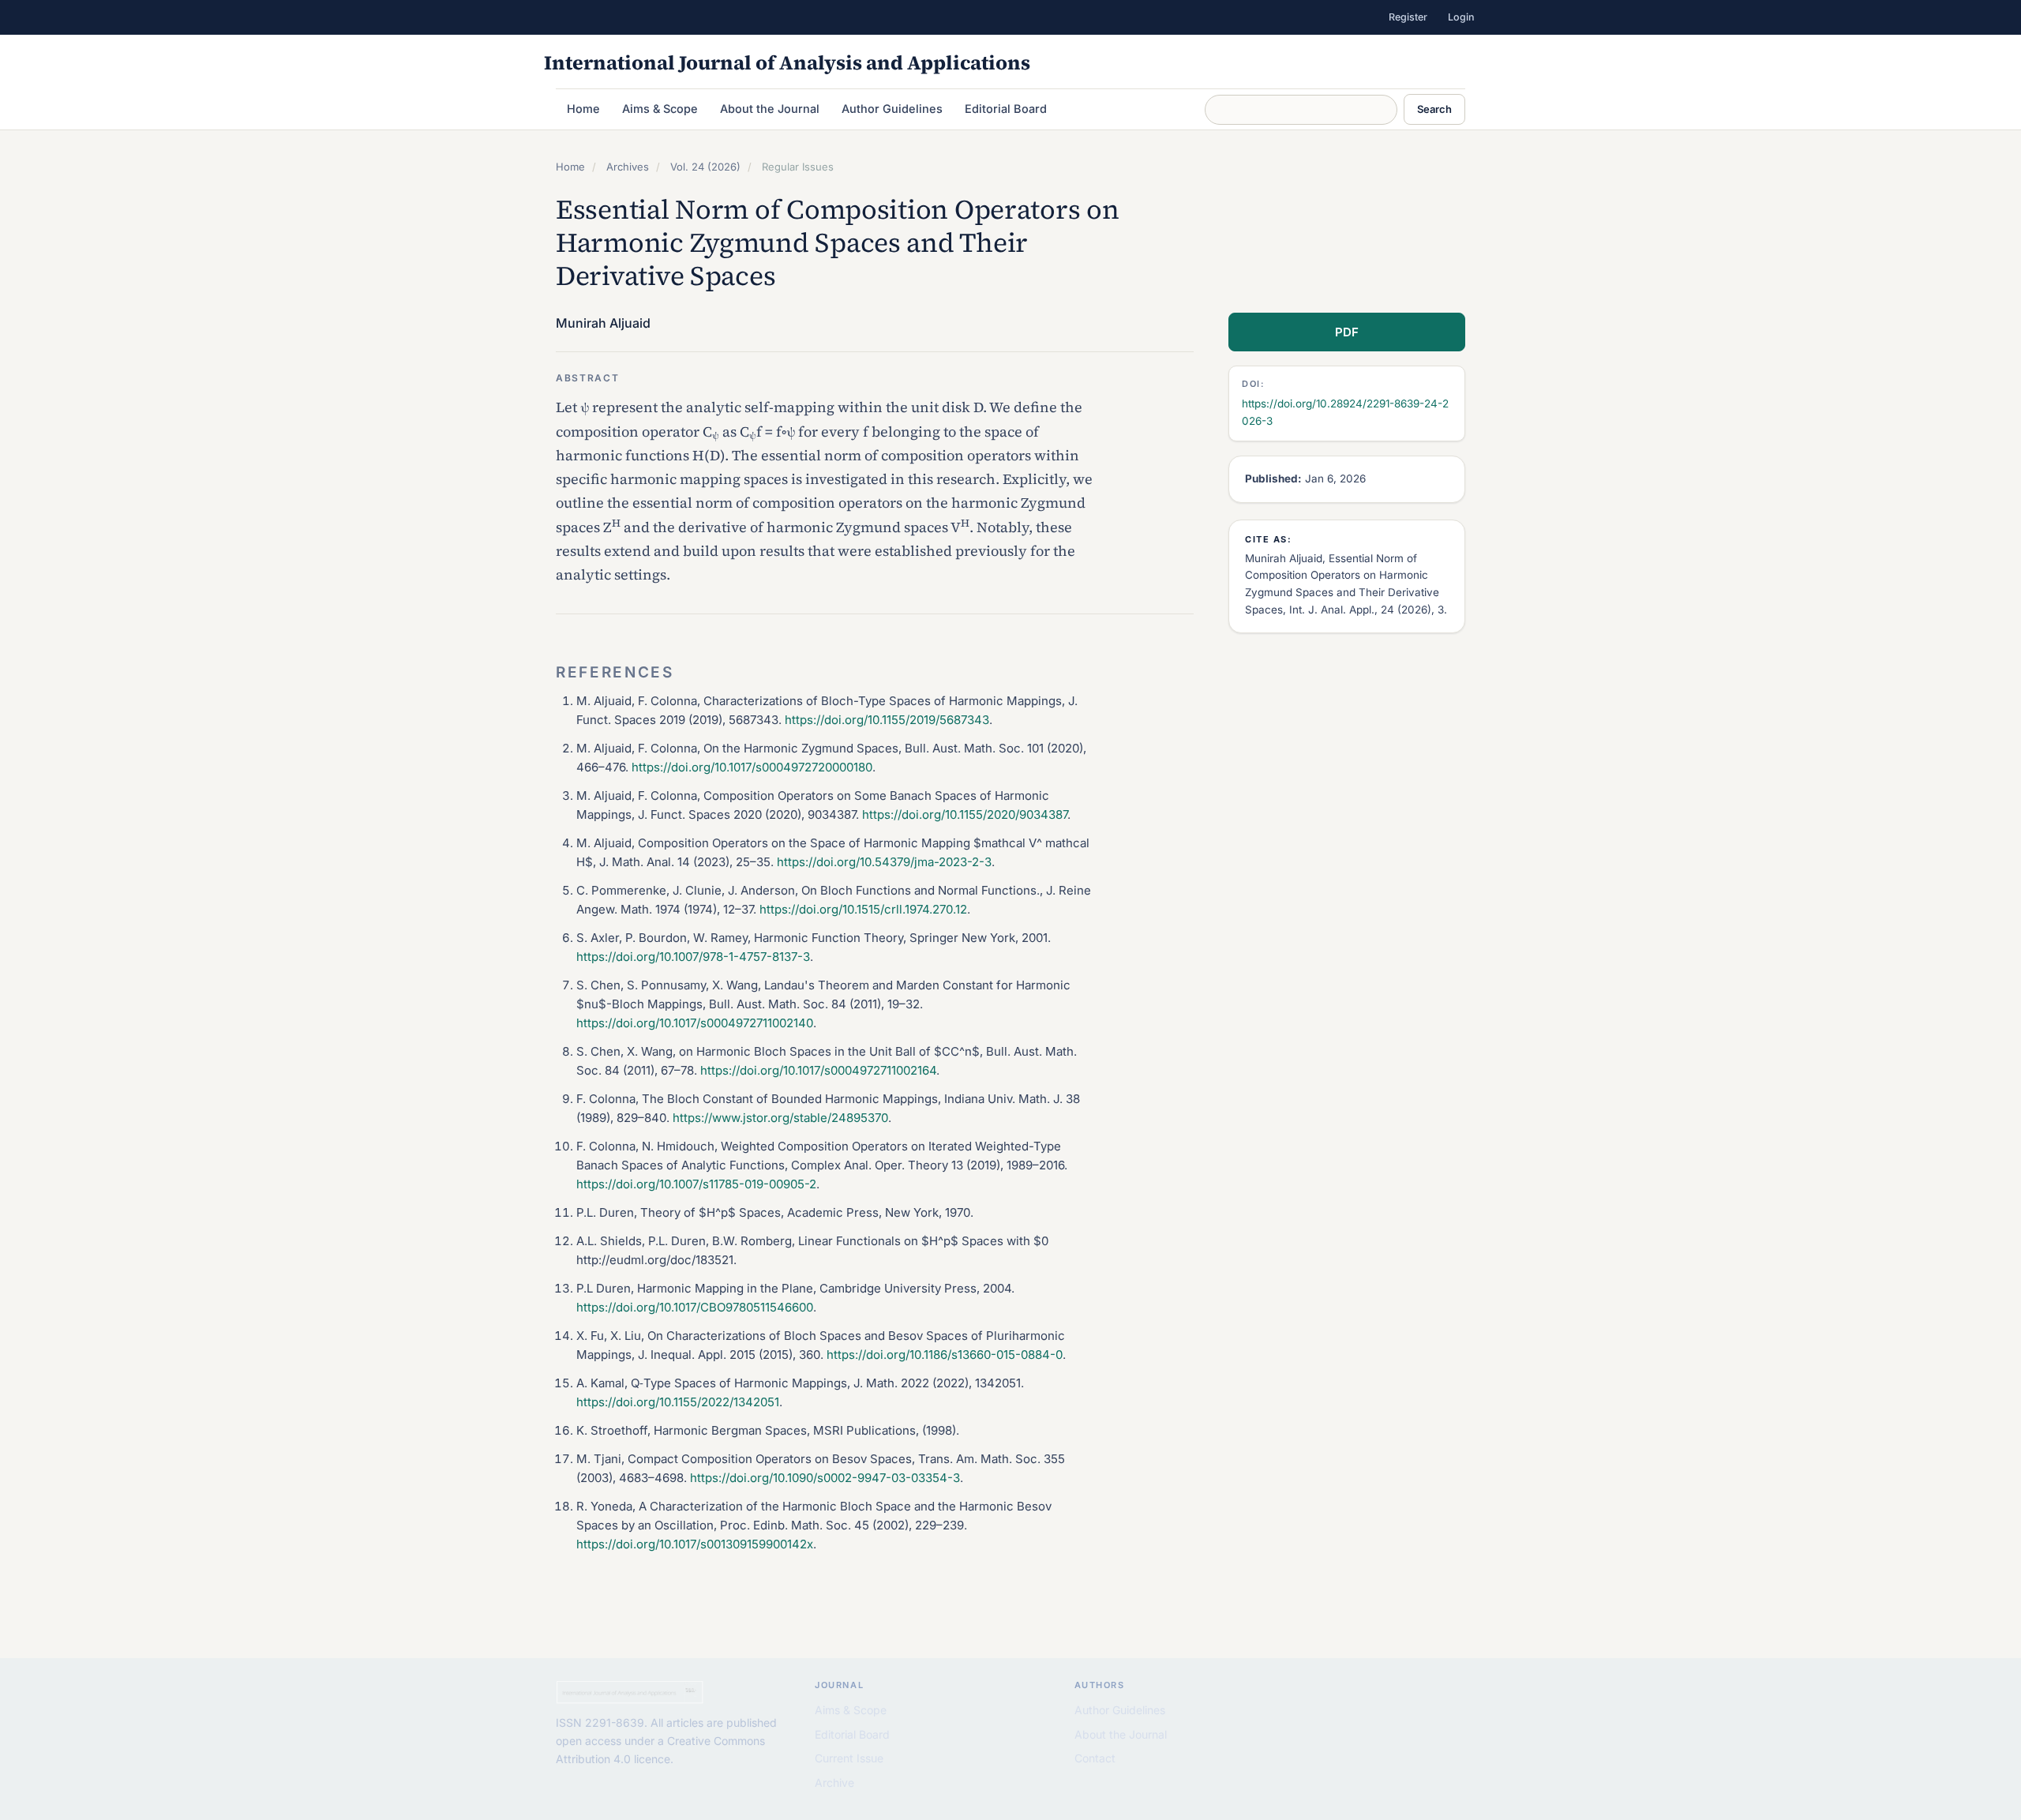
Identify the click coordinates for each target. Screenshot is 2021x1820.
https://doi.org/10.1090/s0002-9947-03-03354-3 (825, 1478)
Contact (1095, 1758)
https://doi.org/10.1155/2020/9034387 (965, 814)
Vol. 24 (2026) (705, 167)
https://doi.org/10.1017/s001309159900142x (695, 1544)
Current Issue (849, 1758)
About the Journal (770, 109)
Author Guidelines (892, 109)
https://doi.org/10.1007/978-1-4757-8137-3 (693, 957)
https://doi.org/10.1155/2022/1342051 (678, 1402)
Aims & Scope (660, 109)
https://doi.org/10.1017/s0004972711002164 (818, 1070)
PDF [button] (1347, 332)
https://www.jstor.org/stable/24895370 (780, 1118)
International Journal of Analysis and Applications (787, 62)
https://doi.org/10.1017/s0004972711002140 (695, 1023)
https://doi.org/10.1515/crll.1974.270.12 (863, 909)
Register (1408, 17)
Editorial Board (1006, 109)
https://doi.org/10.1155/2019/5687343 (887, 720)
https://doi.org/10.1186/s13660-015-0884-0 (945, 1355)
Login (1461, 17)
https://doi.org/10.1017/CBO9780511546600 (695, 1307)
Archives (628, 167)
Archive (834, 1782)
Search (1434, 109)
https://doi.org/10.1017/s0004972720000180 (752, 767)
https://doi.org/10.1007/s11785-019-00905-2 (696, 1184)
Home (583, 109)
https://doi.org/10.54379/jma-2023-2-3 (884, 862)
